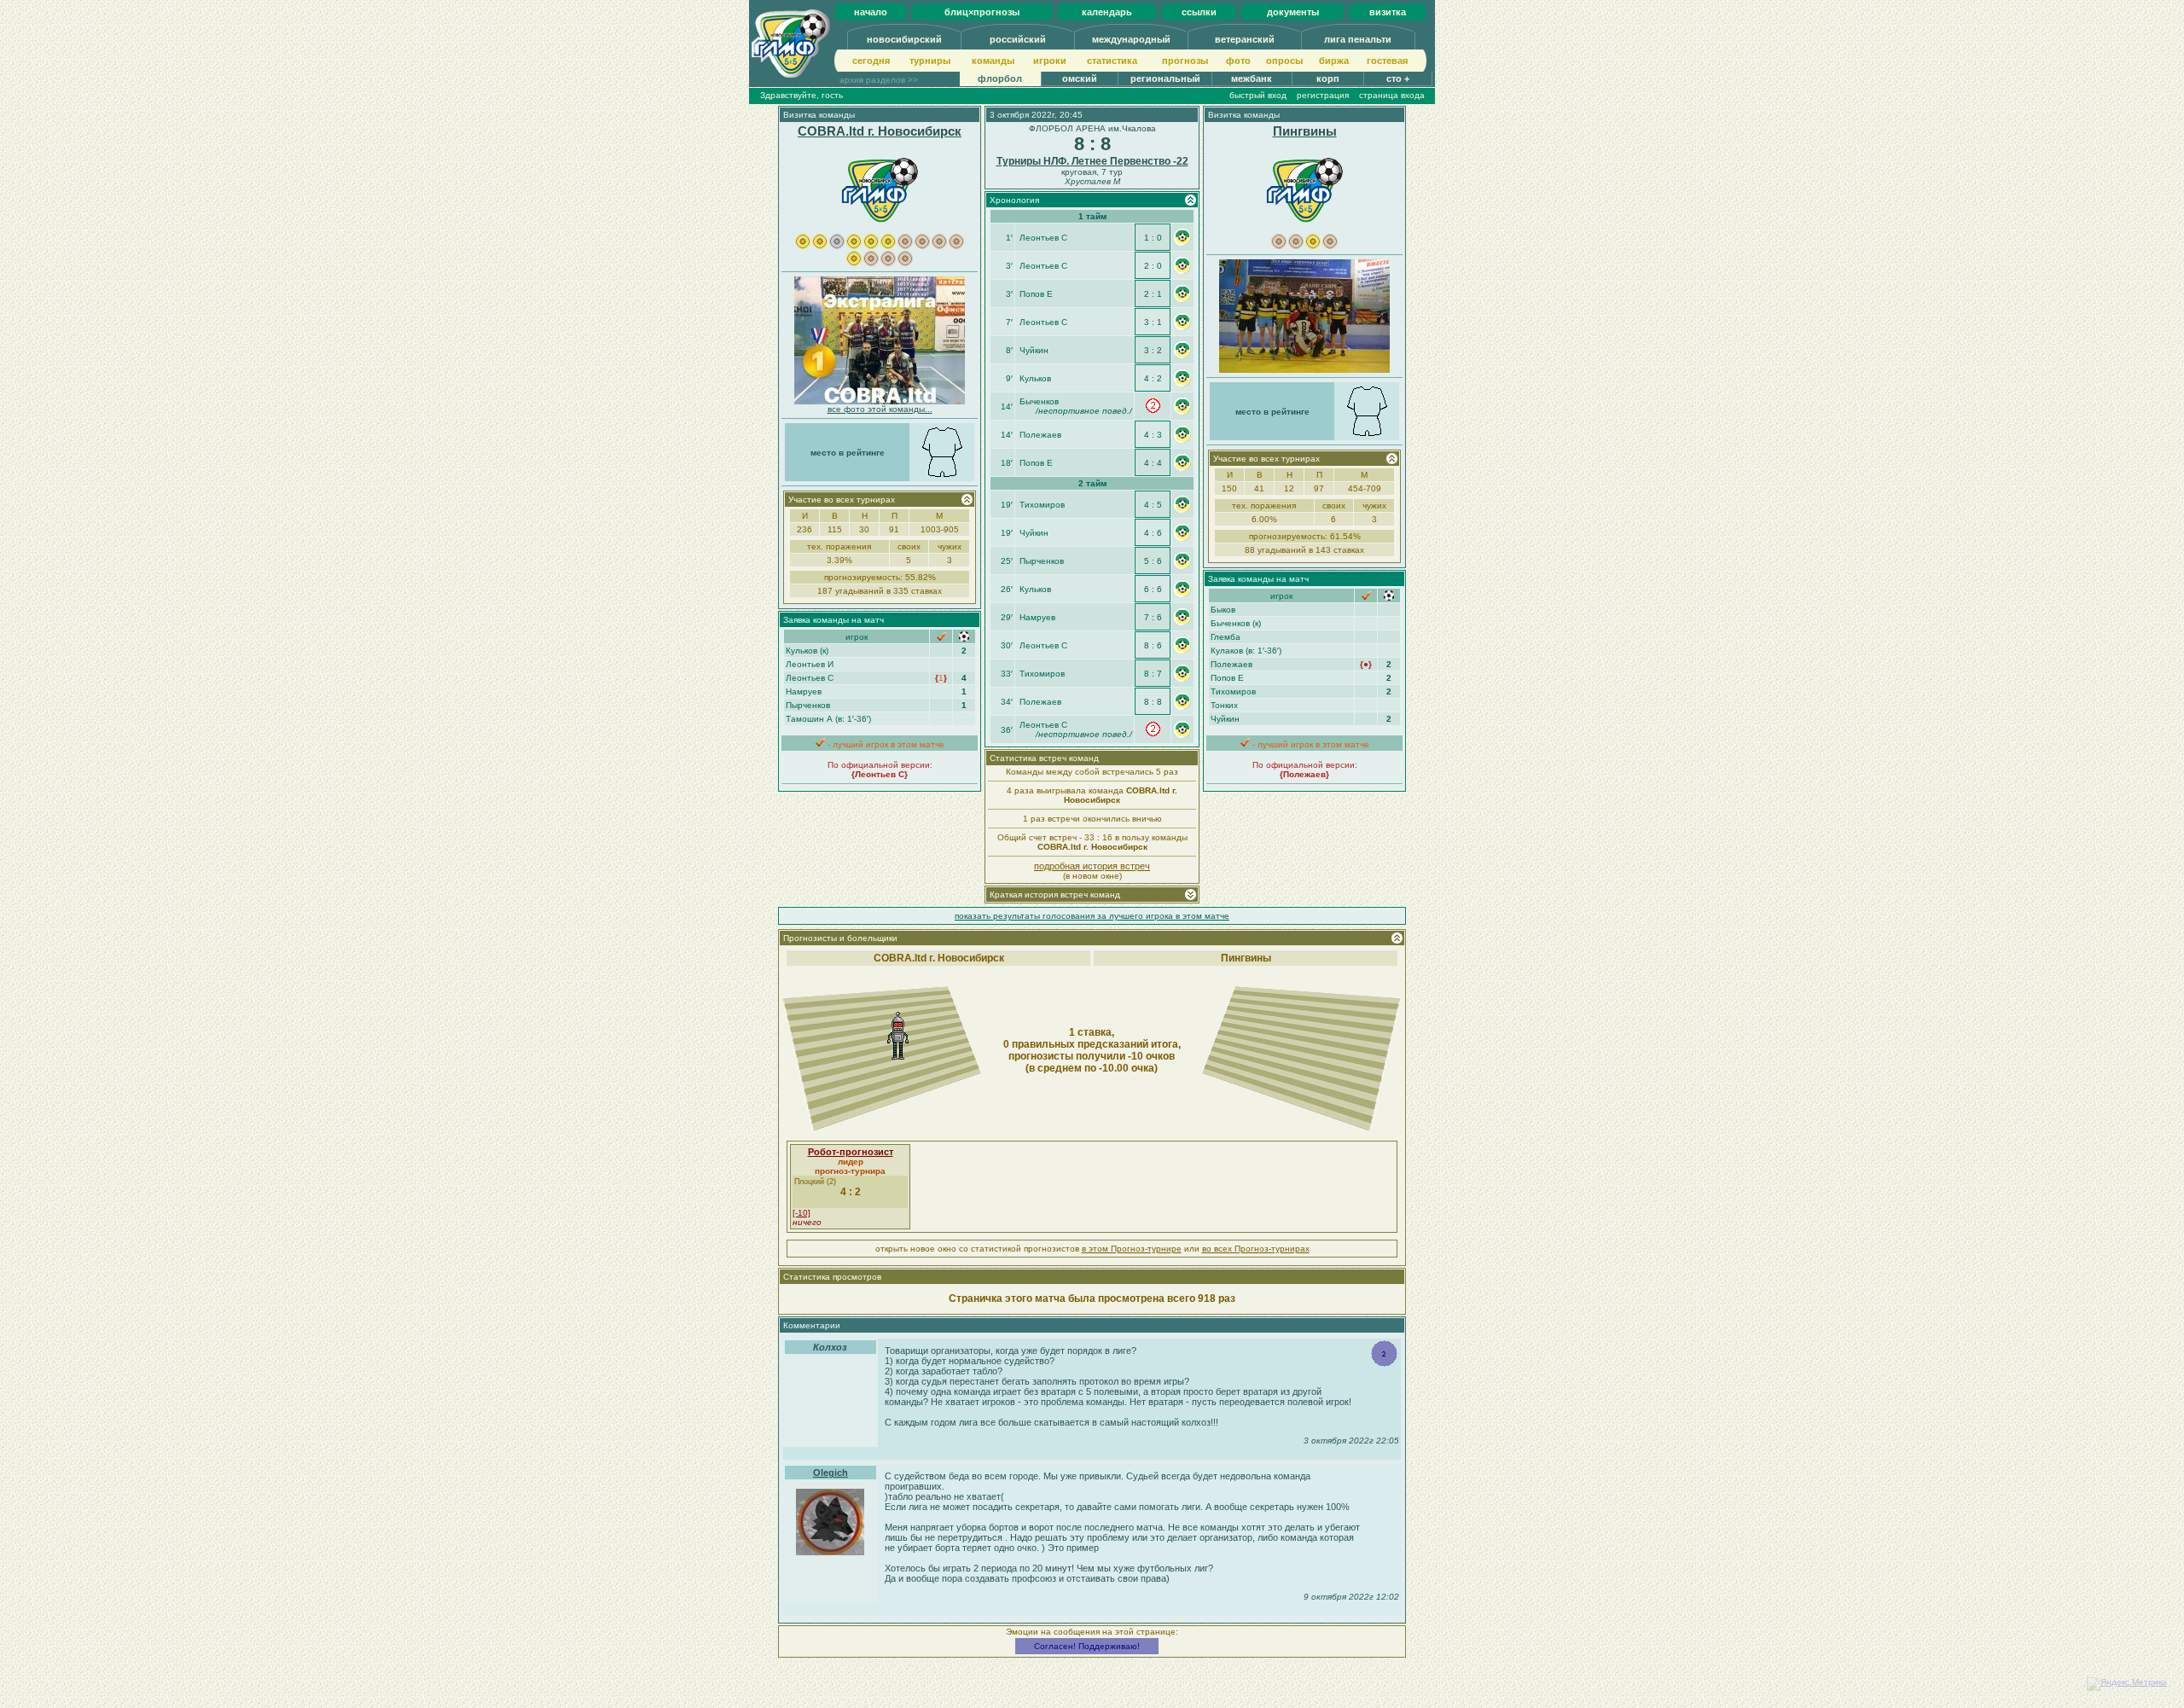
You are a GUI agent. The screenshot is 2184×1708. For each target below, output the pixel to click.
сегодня (871, 61)
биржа (1334, 61)
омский (1080, 78)
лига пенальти (1358, 39)
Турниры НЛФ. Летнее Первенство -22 (1092, 161)
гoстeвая (1387, 61)
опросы (1284, 61)
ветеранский (1245, 39)
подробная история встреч (1092, 866)
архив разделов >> (879, 80)
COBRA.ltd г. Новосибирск (880, 131)
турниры (930, 61)
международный (1131, 39)
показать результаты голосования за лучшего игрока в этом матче (1092, 916)
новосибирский (904, 39)
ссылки (1199, 12)
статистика (1112, 61)
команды (993, 61)
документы (1293, 12)
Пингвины (1305, 131)
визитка (1388, 12)
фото (1238, 61)
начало (871, 12)
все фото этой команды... (880, 409)
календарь (1107, 12)
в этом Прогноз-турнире (1132, 1249)
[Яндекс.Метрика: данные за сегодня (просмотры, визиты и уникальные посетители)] (2127, 1684)
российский (1018, 39)
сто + (1398, 78)
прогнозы (1185, 61)
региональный (1165, 78)
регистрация (1323, 95)
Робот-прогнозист (851, 1152)
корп (1328, 78)
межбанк (1252, 78)
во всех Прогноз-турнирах (1256, 1249)
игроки (1050, 61)
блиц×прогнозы (982, 12)
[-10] (802, 1213)
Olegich (831, 1473)
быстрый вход (1258, 95)
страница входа (1392, 95)
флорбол (1000, 78)
